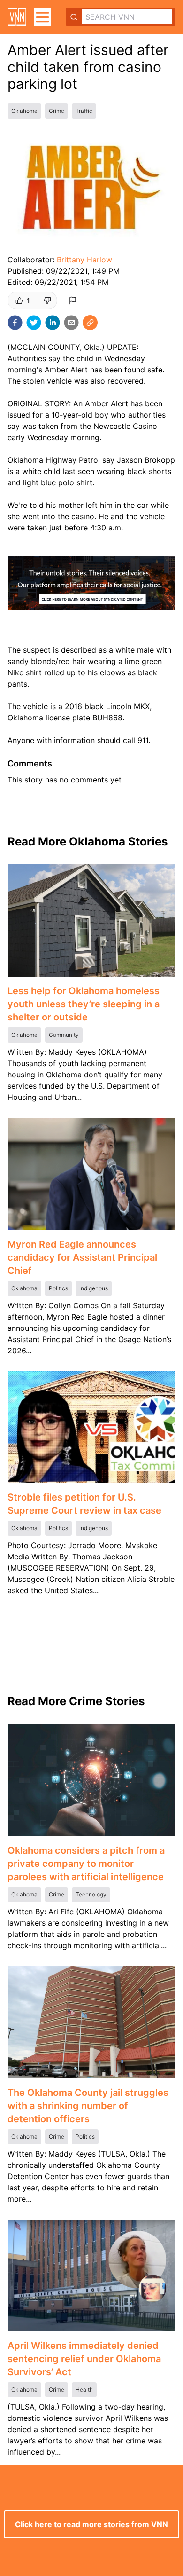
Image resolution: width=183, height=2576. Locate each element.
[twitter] (34, 323)
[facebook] (15, 323)
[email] (71, 323)
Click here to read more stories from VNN (91, 2524)
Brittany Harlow (84, 260)
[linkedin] (53, 323)
